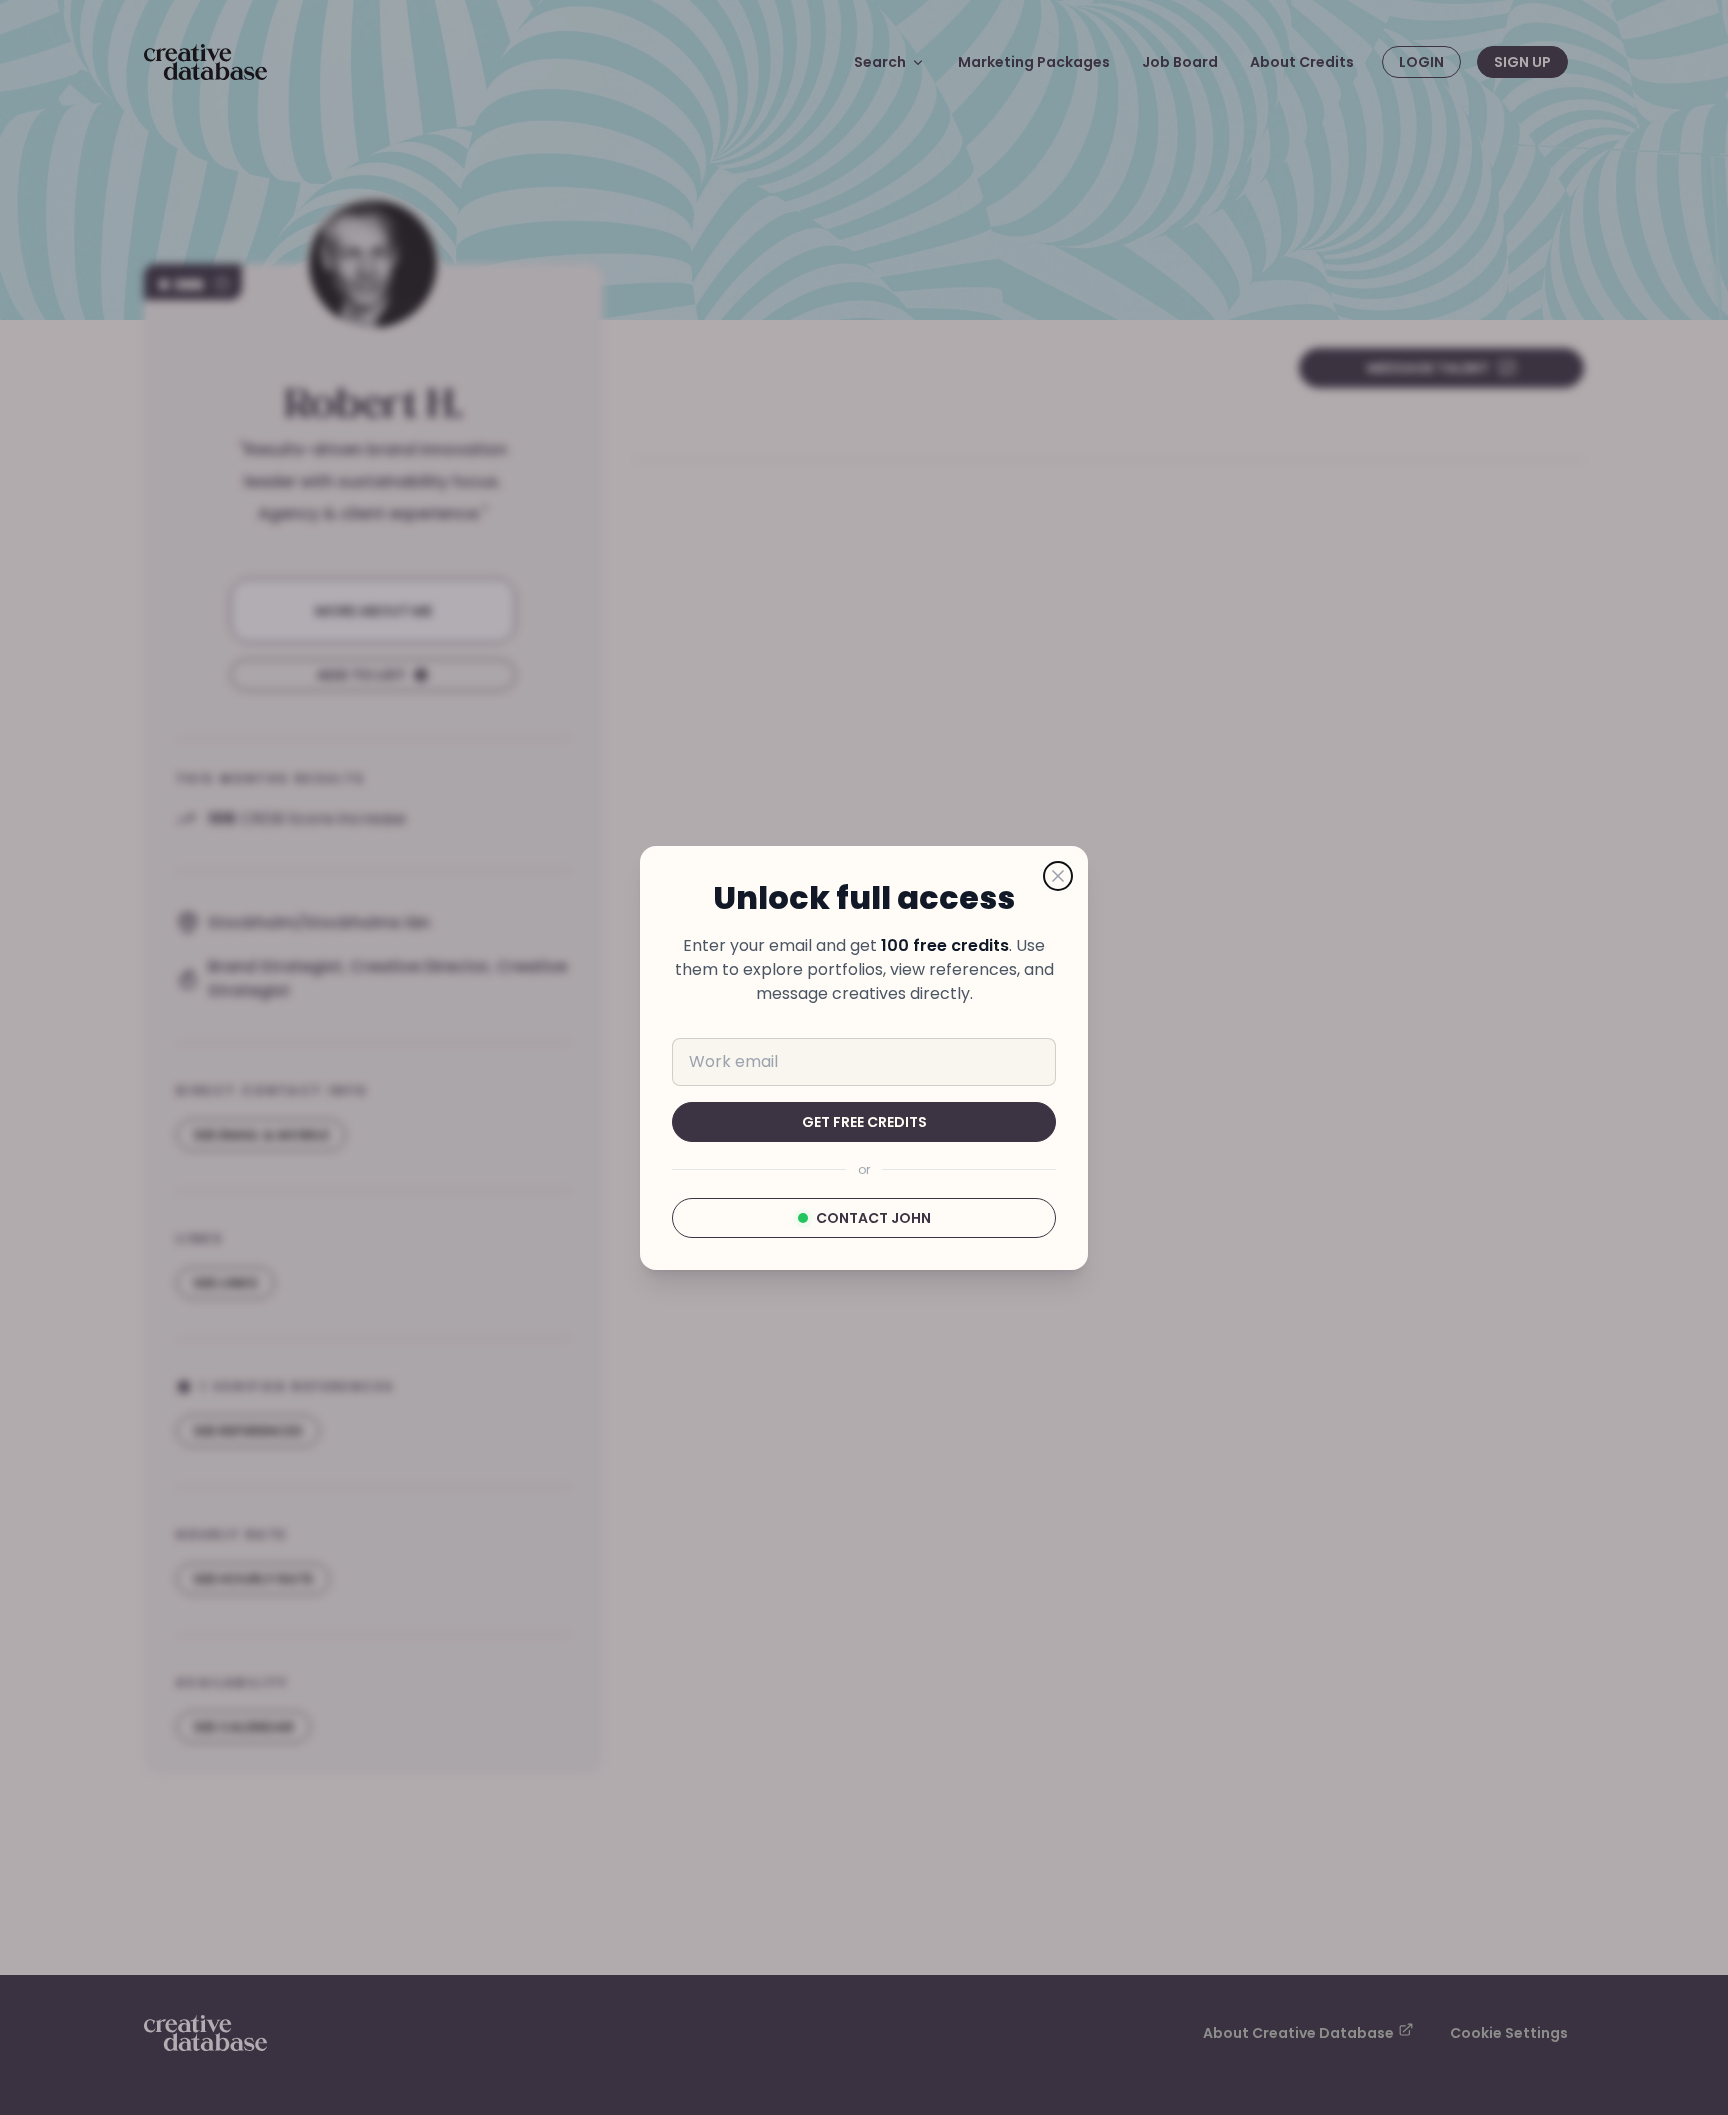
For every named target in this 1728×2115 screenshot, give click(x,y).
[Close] (1058, 876)
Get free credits (864, 1122)
